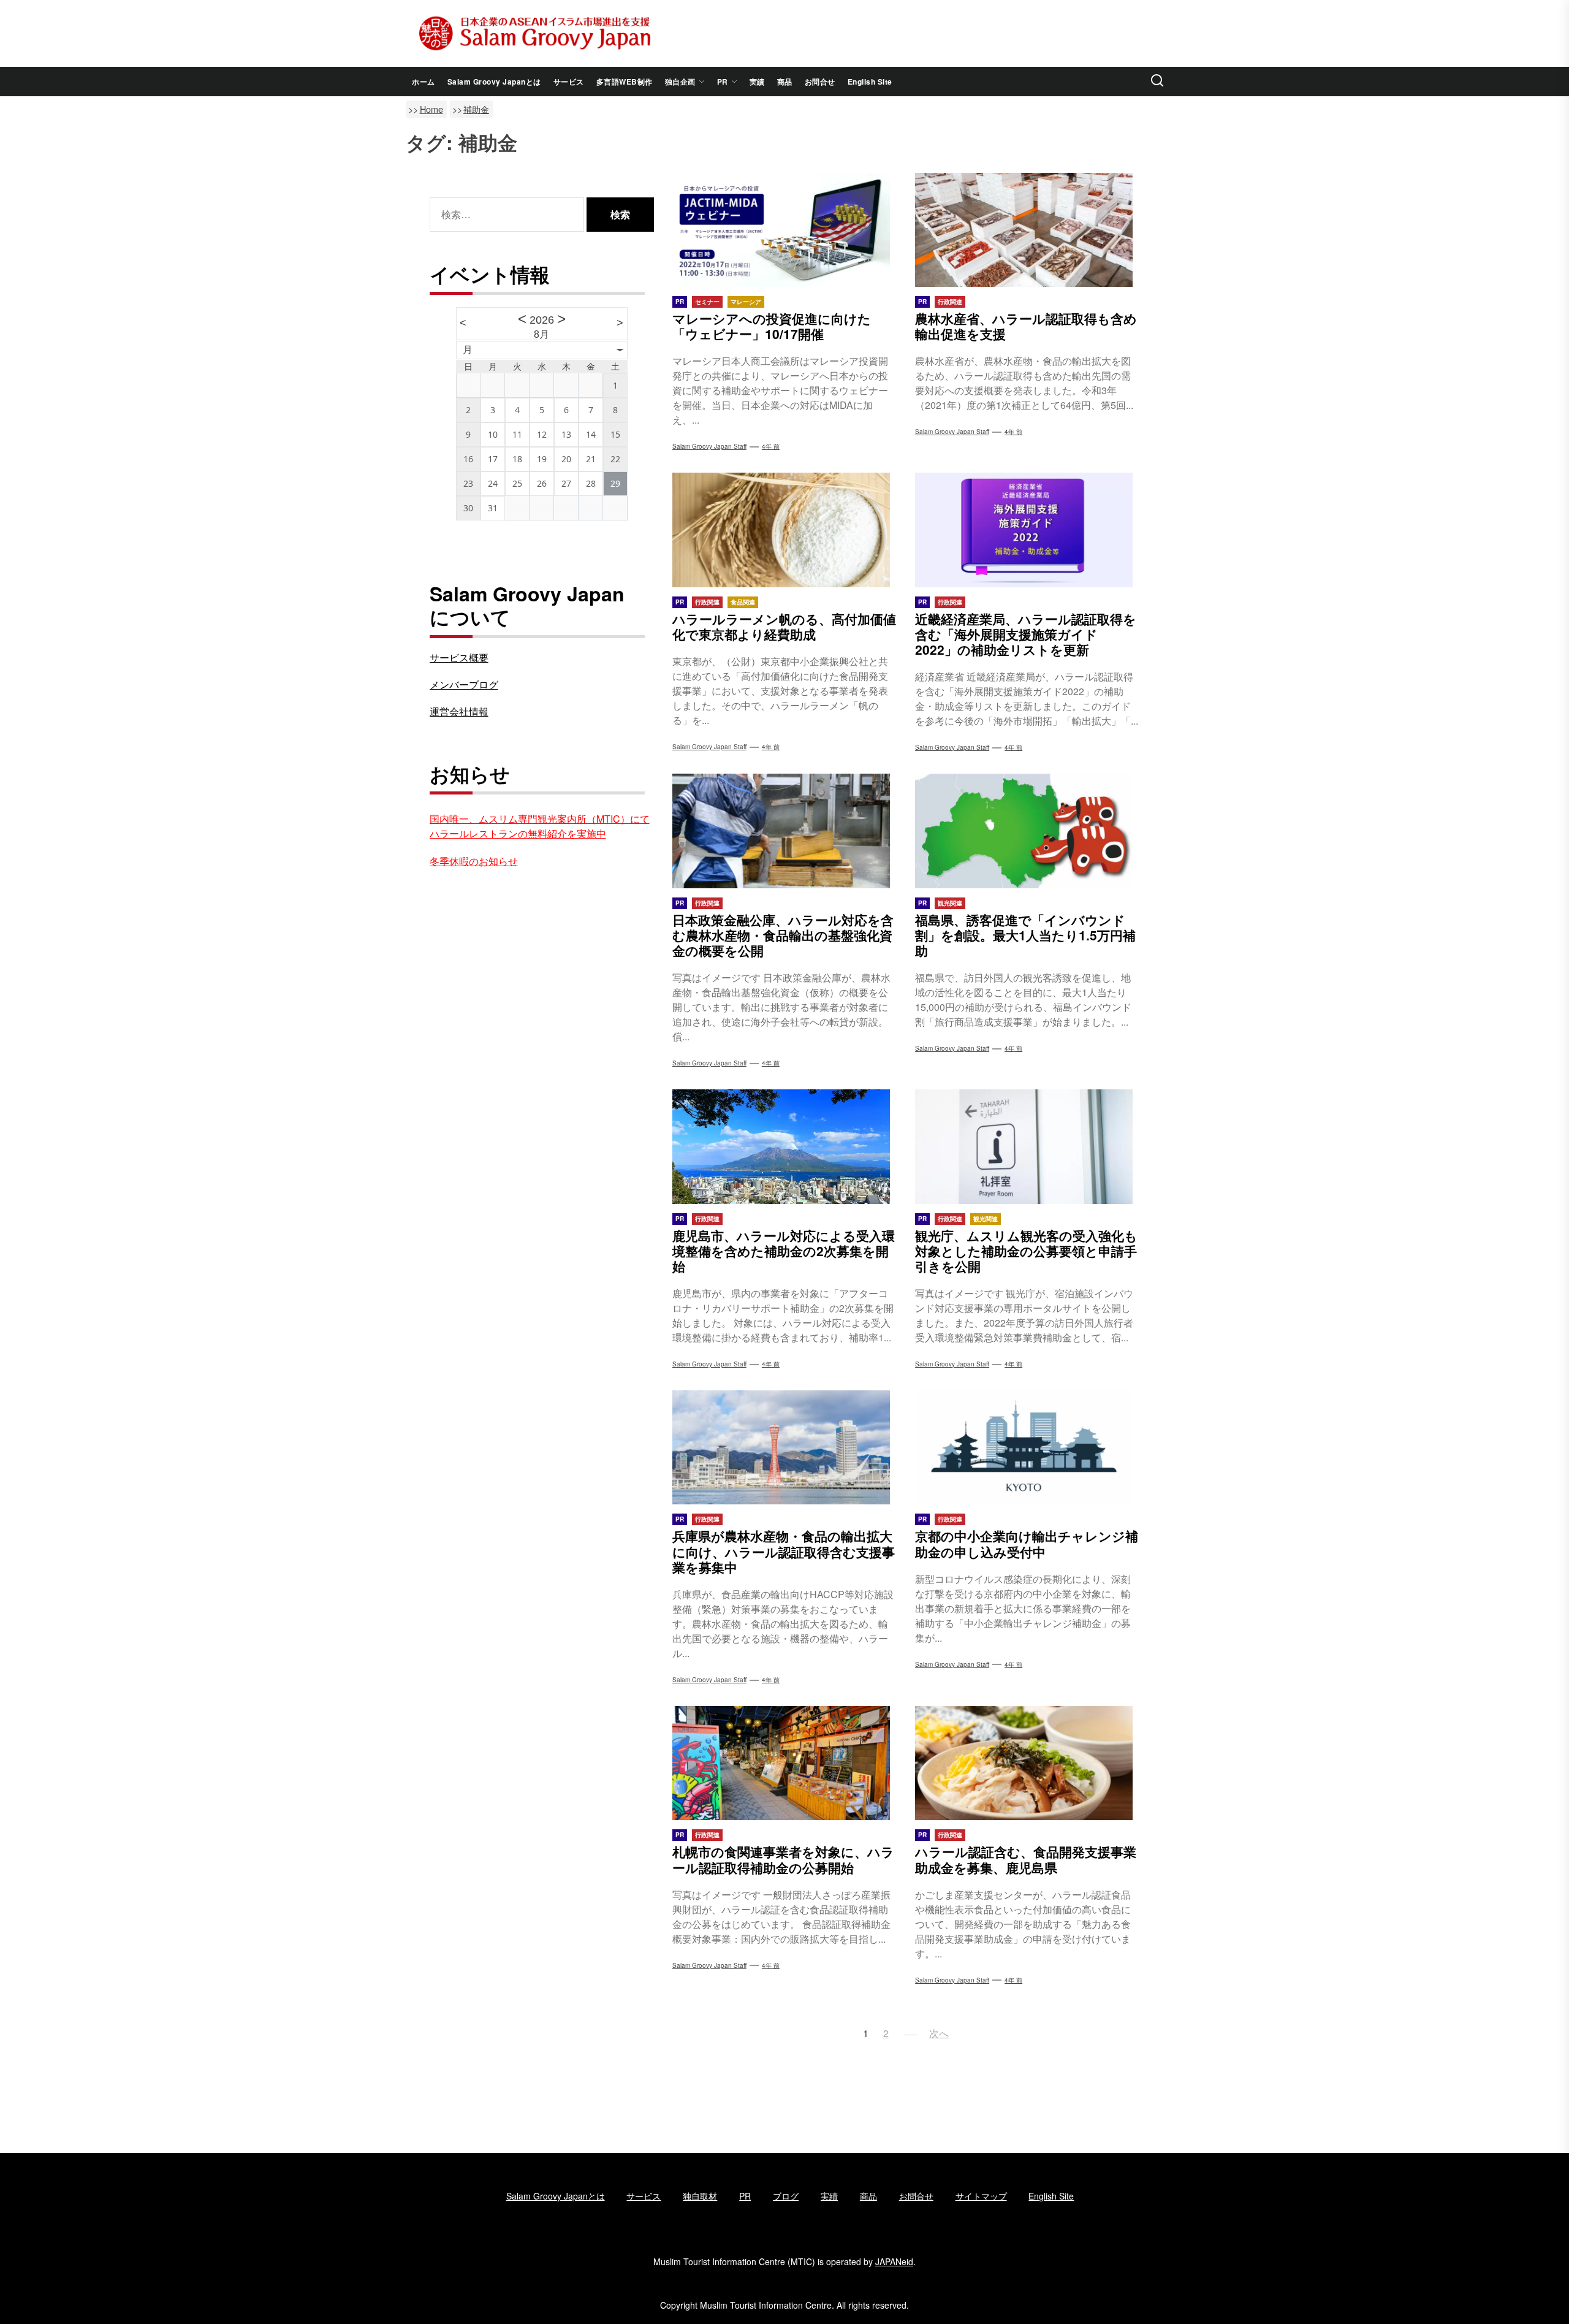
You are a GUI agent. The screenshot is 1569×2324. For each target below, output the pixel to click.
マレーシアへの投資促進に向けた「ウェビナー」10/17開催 (772, 326)
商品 (785, 82)
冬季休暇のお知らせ (474, 861)
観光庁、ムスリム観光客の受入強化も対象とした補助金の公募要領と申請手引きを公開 (1026, 1251)
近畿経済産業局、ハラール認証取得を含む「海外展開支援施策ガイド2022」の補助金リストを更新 (1026, 634)
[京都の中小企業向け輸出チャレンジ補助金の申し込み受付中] (1027, 1447)
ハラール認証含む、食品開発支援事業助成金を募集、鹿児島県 (1026, 1859)
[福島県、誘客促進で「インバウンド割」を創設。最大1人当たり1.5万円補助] (1027, 831)
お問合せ (820, 82)
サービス (569, 82)
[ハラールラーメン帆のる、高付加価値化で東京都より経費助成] (784, 530)
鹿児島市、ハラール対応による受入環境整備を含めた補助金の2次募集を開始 (784, 1251)
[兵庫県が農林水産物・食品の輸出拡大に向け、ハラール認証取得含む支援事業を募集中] (784, 1447)
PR (723, 82)
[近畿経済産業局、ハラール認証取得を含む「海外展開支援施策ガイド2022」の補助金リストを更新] (1027, 530)
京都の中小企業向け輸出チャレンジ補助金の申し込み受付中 (1027, 1543)
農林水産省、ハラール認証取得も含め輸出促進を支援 (1026, 326)
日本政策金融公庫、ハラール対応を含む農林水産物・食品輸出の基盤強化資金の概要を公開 (783, 935)
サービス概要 (459, 657)
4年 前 (771, 446)
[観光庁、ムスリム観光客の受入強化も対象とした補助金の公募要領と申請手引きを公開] (1027, 1146)
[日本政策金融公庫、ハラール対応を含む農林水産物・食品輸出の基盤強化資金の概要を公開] (784, 831)
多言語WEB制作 (625, 82)
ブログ (786, 2196)
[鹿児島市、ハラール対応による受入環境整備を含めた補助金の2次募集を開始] (784, 1146)
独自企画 (680, 82)
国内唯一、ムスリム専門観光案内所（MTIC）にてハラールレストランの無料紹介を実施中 (540, 826)
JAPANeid (894, 2261)
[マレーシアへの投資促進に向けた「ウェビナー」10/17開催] (784, 230)
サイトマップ (981, 2196)
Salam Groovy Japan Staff (709, 1063)
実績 (757, 82)
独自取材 (700, 2196)
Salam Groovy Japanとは (494, 82)
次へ (939, 2033)
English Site (870, 82)
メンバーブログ (464, 684)
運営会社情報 (459, 711)
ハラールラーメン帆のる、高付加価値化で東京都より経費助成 (784, 626)
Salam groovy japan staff (709, 446)
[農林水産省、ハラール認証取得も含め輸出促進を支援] (1027, 230)
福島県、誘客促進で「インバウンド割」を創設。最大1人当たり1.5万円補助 (1025, 935)
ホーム (424, 82)
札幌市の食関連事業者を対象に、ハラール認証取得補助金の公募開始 (783, 1859)
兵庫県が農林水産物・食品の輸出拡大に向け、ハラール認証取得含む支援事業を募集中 (784, 1551)
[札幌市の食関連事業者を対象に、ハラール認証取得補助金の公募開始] (784, 1763)
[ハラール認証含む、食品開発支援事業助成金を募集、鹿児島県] (1027, 1763)
